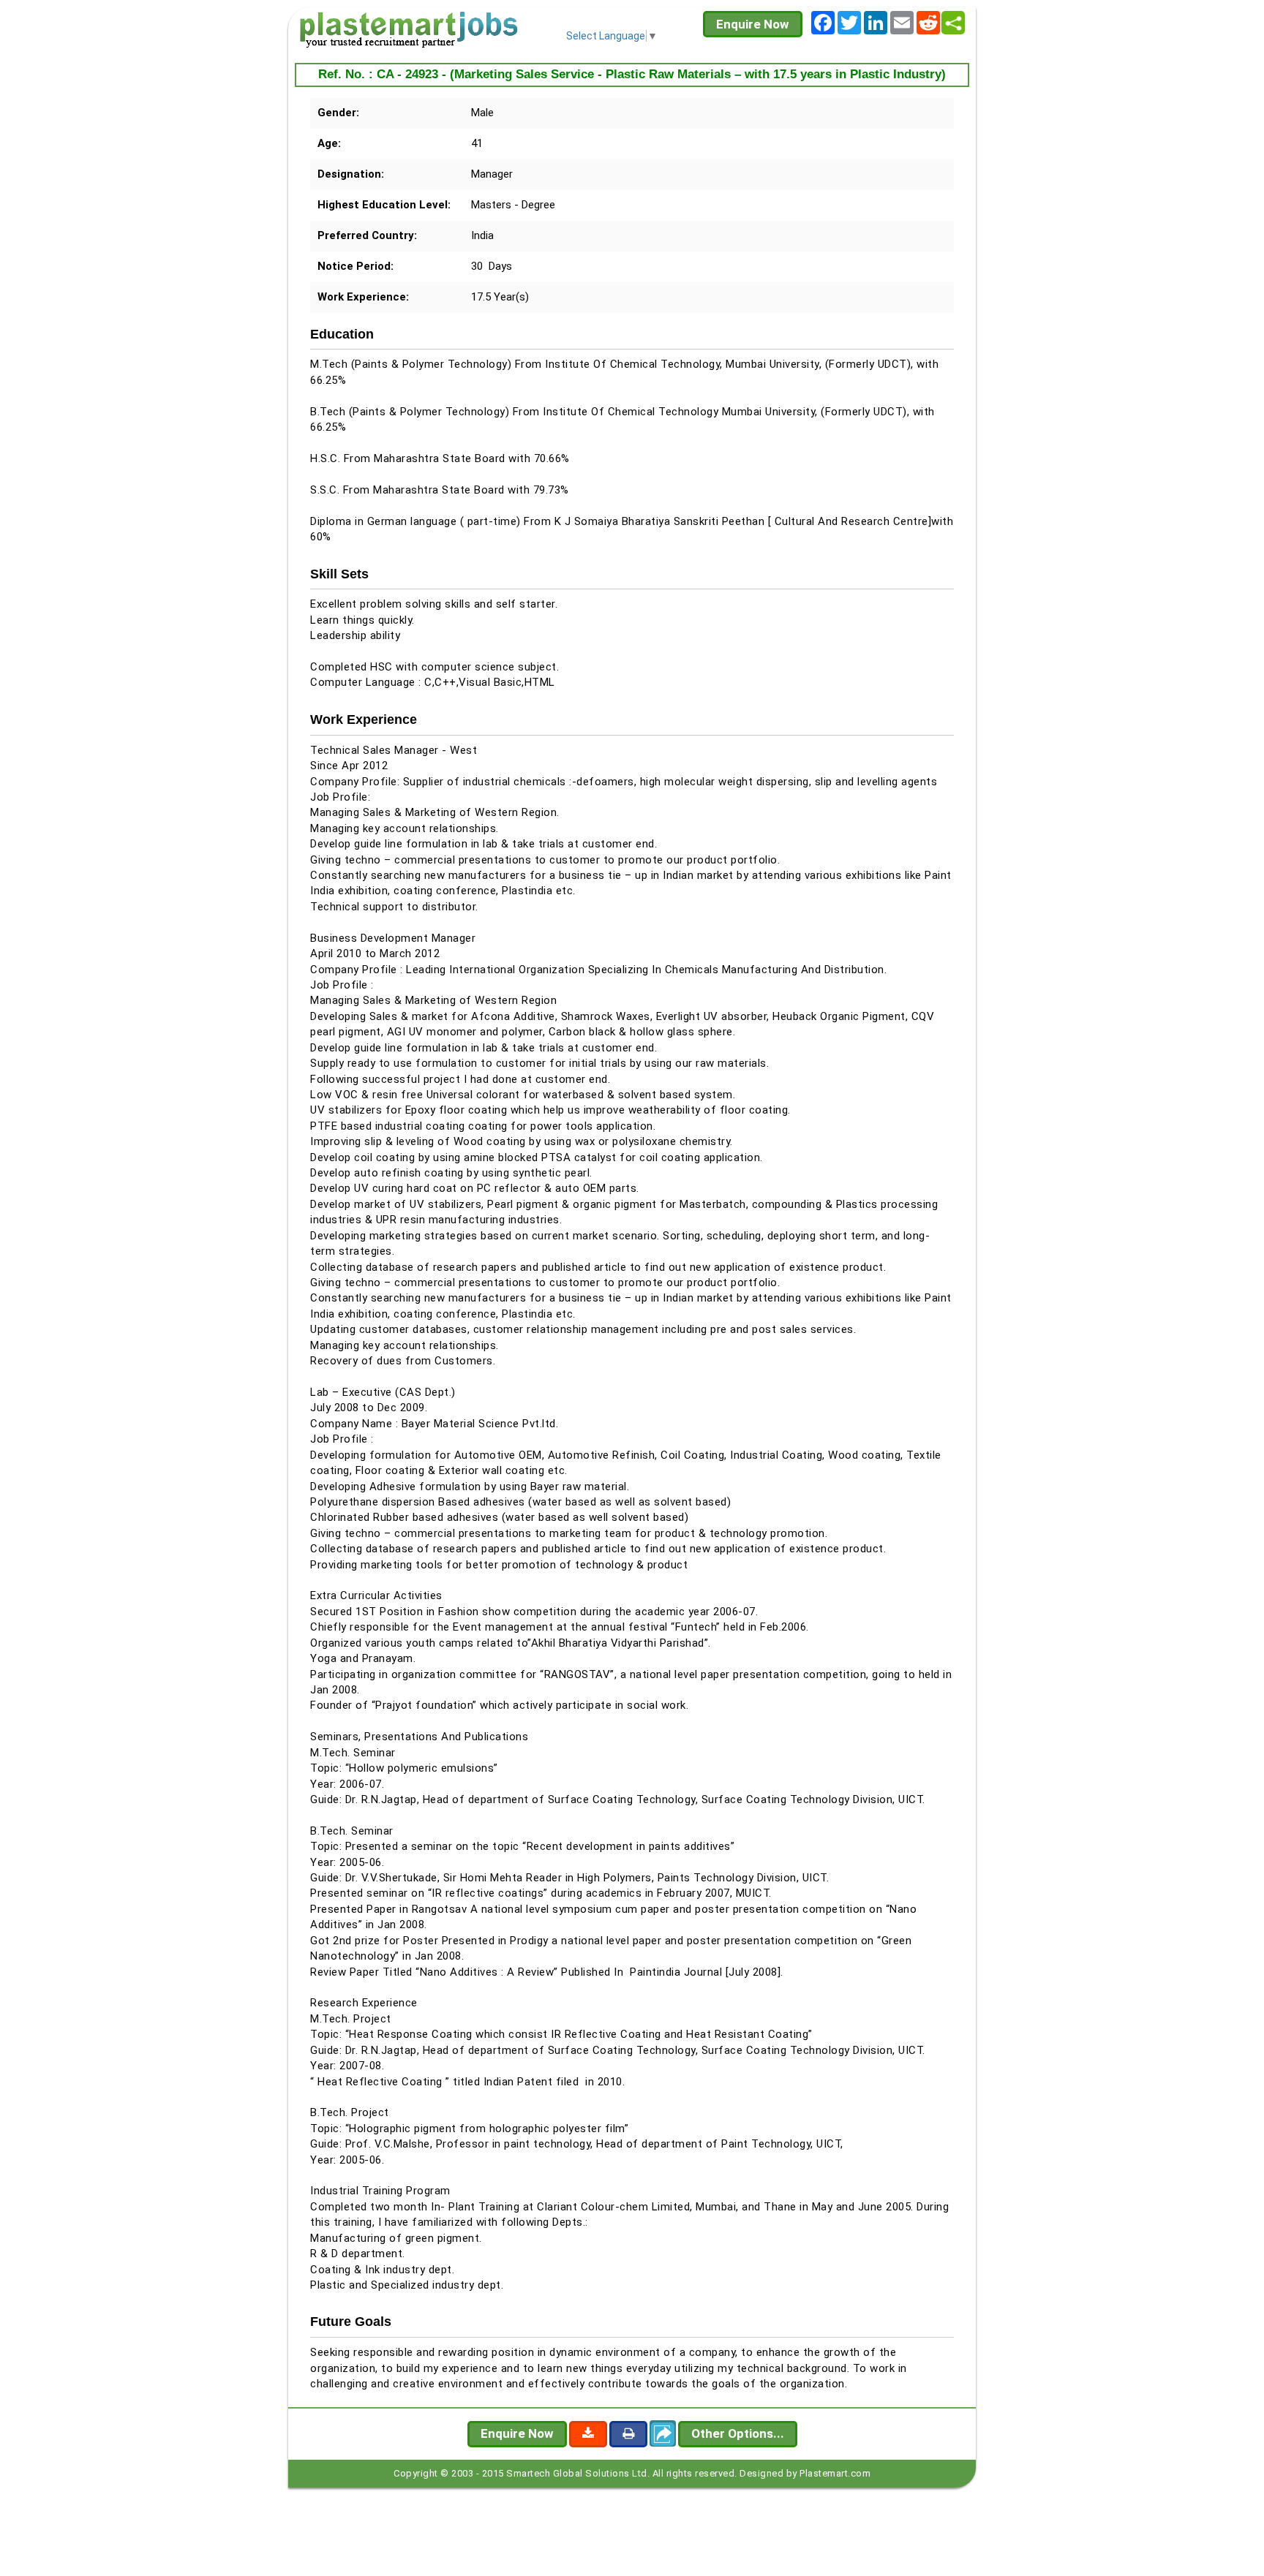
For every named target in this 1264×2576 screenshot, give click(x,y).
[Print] (628, 2434)
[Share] (953, 23)
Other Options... (738, 2433)
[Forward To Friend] (663, 2433)
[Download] (588, 2434)
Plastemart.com (835, 2473)
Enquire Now (753, 24)
